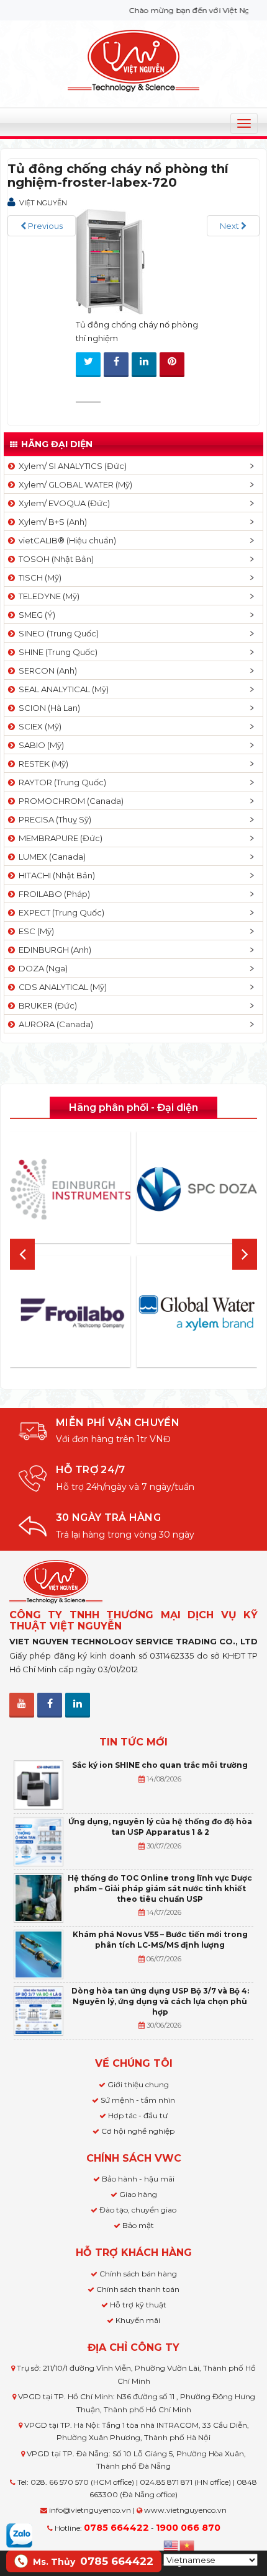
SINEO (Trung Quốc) (57, 633)
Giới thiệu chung (138, 2084)
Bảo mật (138, 2225)
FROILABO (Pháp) (52, 894)
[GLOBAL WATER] (197, 1313)
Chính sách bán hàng (138, 2274)
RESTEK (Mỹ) (42, 764)
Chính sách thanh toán (138, 2289)
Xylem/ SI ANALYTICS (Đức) (71, 466)
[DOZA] (197, 1189)
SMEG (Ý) (35, 615)
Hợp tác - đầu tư (138, 2115)
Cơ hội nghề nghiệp (138, 2131)
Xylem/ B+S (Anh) (51, 522)
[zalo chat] (19, 2534)
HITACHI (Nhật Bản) (55, 875)
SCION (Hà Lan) (48, 708)
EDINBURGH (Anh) (53, 950)
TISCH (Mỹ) (38, 577)
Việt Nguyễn (43, 203)
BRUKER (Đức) (46, 1005)
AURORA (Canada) (54, 1024)
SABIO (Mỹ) (39, 745)
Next (230, 226)
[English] (171, 2544)
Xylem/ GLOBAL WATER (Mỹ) (74, 484)
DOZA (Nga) (41, 968)
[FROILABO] (70, 1313)
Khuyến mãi (138, 2320)
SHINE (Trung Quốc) (56, 652)
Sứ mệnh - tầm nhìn (138, 2100)
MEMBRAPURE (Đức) (59, 838)
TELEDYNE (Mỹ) (47, 596)
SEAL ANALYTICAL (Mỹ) (62, 689)
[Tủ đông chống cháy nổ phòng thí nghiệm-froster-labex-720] (113, 261)
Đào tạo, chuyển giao (138, 2210)
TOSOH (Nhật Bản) (54, 559)
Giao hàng (138, 2194)
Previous (44, 226)
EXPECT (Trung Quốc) (60, 912)
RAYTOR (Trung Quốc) (61, 782)
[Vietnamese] (188, 2544)
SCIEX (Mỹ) (38, 726)
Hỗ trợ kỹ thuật (138, 2305)
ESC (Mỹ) (34, 931)
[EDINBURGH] (70, 1189)
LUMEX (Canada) (50, 857)
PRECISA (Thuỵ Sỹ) (53, 819)
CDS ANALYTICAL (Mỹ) (61, 987)
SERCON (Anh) (46, 671)
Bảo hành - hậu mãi (138, 2179)
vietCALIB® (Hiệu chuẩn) (66, 540)
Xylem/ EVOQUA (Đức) (62, 503)
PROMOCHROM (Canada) (69, 801)
